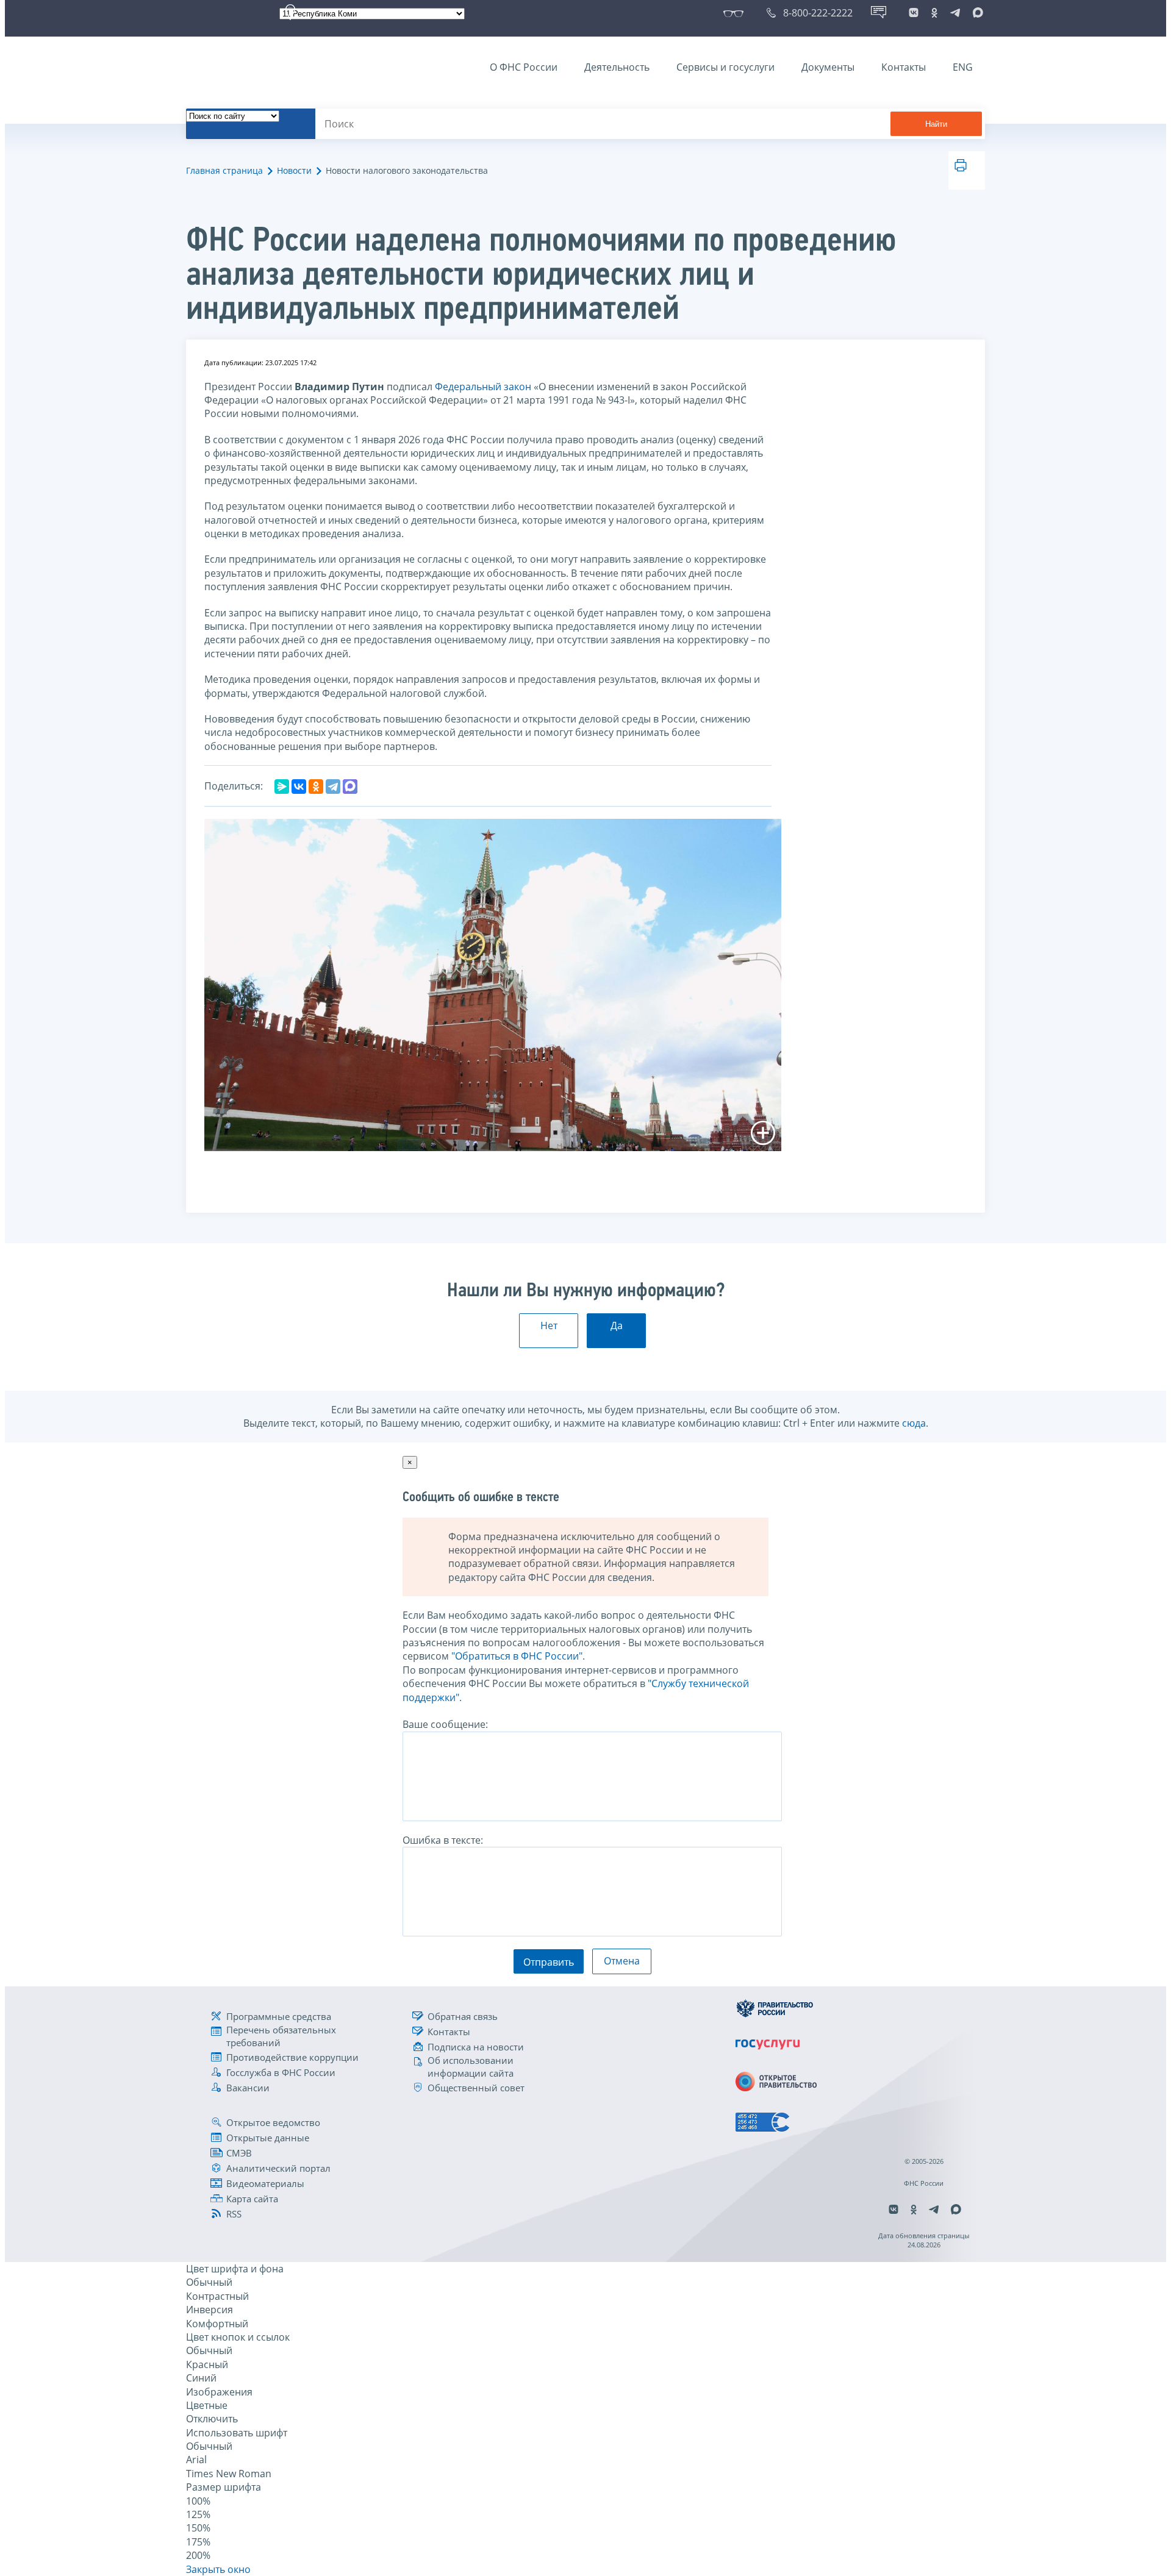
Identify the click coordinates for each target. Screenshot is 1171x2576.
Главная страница (224, 170)
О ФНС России (524, 67)
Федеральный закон (483, 387)
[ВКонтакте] (299, 787)
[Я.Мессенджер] (282, 787)
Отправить (549, 1962)
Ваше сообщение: (445, 1724)
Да (617, 1325)
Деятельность (617, 67)
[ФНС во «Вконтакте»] (914, 13)
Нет (549, 1325)
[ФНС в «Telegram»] (955, 13)
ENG (963, 67)
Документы (828, 67)
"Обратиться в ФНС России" (517, 1656)
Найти (936, 124)
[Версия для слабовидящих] (736, 13)
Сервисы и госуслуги (725, 67)
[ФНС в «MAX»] (976, 13)
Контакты (904, 67)
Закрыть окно (218, 2569)
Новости (294, 170)
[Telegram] (333, 787)
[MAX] (350, 787)
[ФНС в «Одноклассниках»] (934, 13)
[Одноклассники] (316, 787)
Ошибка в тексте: (443, 1840)
